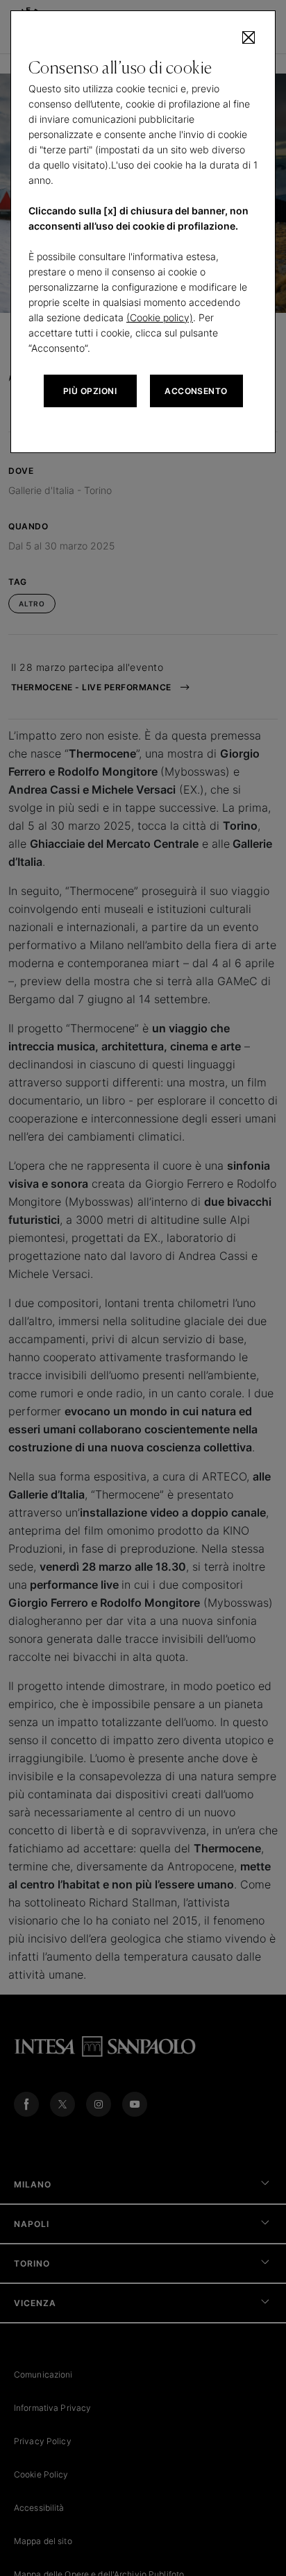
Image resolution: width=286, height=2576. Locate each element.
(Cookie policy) (160, 317)
